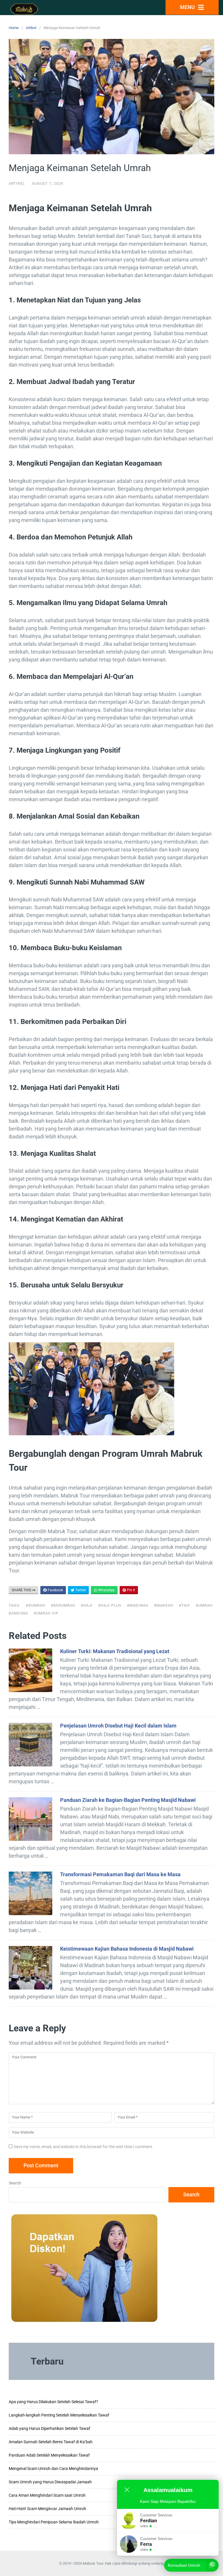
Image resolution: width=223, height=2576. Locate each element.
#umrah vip (46, 1613)
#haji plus (110, 1605)
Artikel (31, 28)
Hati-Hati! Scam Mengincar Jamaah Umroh (47, 2509)
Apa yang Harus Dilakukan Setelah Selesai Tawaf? (53, 2402)
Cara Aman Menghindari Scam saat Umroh (47, 2495)
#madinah (138, 1605)
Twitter (80, 1590)
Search (15, 2183)
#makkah (164, 1605)
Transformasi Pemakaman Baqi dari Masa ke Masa (120, 1874)
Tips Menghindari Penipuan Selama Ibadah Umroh (54, 2522)
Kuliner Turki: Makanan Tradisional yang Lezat (115, 1651)
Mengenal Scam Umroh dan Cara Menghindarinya (53, 2469)
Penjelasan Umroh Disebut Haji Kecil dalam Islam (118, 1726)
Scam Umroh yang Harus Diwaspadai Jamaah (50, 2482)
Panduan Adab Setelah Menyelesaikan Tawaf (49, 2455)
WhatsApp (106, 1590)
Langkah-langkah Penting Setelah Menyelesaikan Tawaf (59, 2415)
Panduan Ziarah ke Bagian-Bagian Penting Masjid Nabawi (128, 1800)
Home (14, 28)
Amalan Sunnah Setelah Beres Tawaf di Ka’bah (51, 2442)
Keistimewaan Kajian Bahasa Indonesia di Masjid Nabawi (127, 1949)
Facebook (55, 1590)
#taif (185, 1605)
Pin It (131, 1590)
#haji (87, 1605)
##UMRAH (36, 1605)
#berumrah (63, 1605)
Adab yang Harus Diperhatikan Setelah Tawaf (50, 2428)
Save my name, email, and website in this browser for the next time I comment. (83, 2147)
